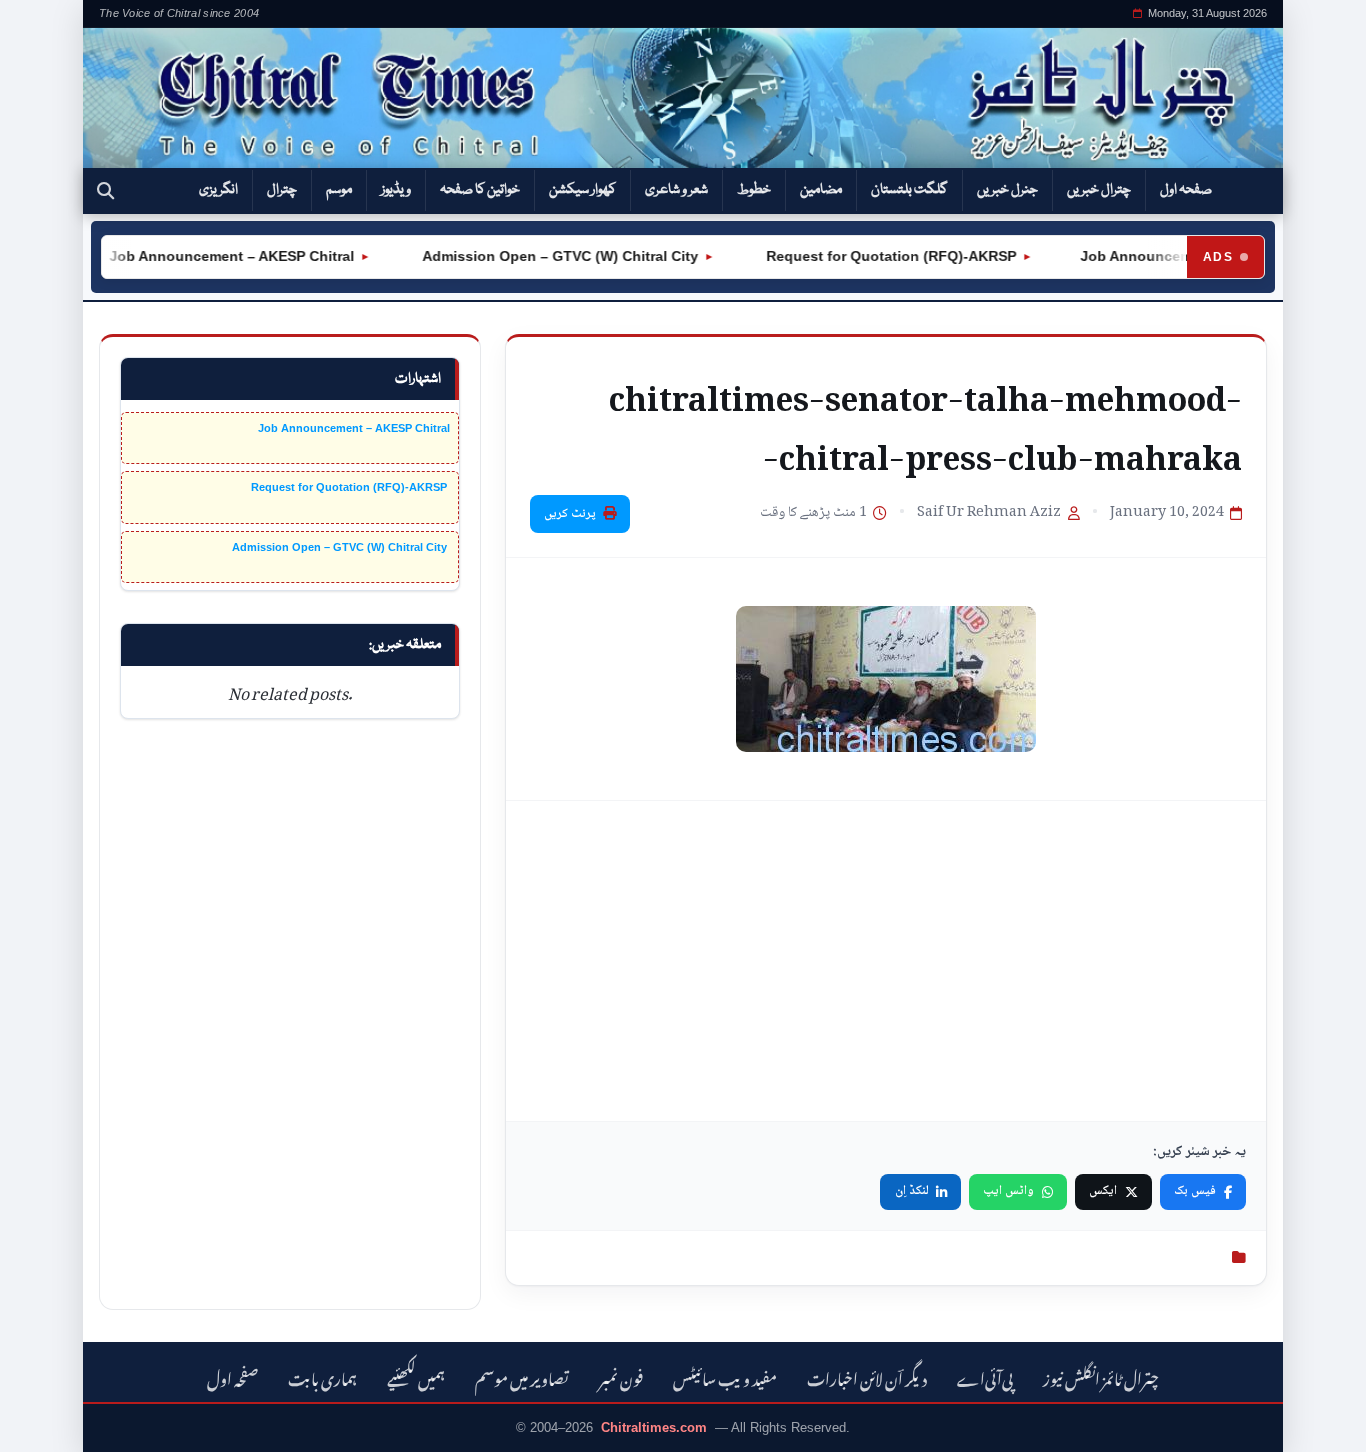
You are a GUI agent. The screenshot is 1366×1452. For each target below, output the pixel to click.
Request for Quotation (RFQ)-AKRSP (874, 256)
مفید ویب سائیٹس (725, 1376)
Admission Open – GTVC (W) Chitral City (543, 256)
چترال (282, 190)
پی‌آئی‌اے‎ (985, 1376)
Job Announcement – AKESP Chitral (216, 256)
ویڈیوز (396, 190)
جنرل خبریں (1007, 190)
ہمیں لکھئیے (416, 1376)
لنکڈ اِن (912, 1191)
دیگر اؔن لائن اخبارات (867, 1376)
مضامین (821, 190)
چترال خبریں (1099, 190)
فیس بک (1195, 1191)
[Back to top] (45, 1423)
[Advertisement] (886, 961)
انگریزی (218, 190)
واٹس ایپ (1008, 1191)
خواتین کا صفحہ (480, 190)
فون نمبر (621, 1376)
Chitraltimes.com (654, 1427)
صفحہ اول (1186, 190)
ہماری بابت (322, 1376)
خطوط (754, 190)
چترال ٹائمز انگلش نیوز (1101, 1376)
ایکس (1103, 1191)
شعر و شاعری (676, 190)
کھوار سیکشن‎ (582, 190)
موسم (339, 190)
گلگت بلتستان (909, 190)
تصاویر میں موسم (522, 1376)
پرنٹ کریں (570, 514)
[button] (105, 191)
